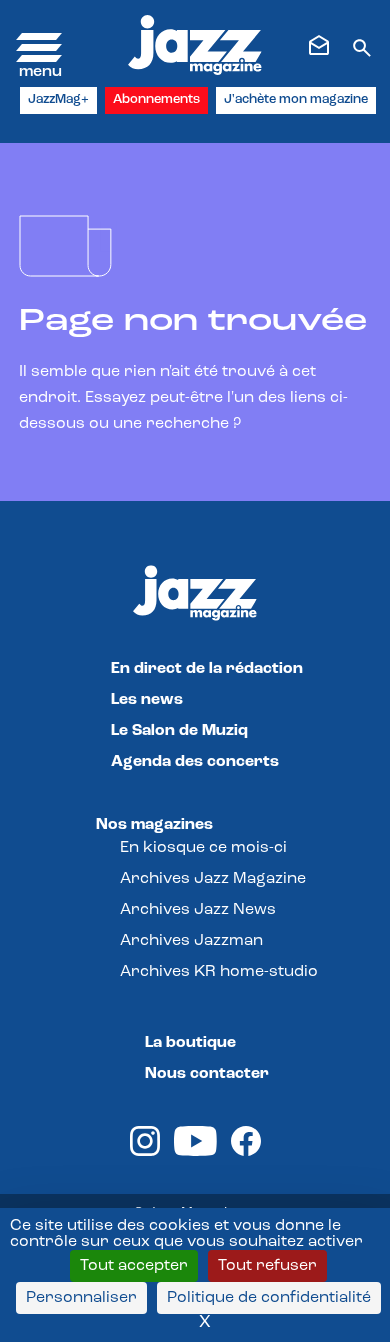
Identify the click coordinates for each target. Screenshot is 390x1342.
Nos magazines (154, 825)
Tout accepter (134, 1266)
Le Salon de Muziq (179, 731)
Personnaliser (81, 1298)
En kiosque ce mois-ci (203, 848)
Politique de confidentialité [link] (269, 1298)
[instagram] (145, 1152)
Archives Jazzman (191, 941)
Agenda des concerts (195, 762)
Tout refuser (267, 1266)
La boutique (190, 1043)
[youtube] (195, 1152)
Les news (147, 700)
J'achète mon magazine (296, 99)
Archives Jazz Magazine (213, 879)
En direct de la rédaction (207, 669)
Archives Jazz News (198, 910)
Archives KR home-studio (219, 972)
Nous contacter (207, 1074)
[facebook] (246, 1152)
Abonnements (156, 99)
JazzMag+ (58, 99)
